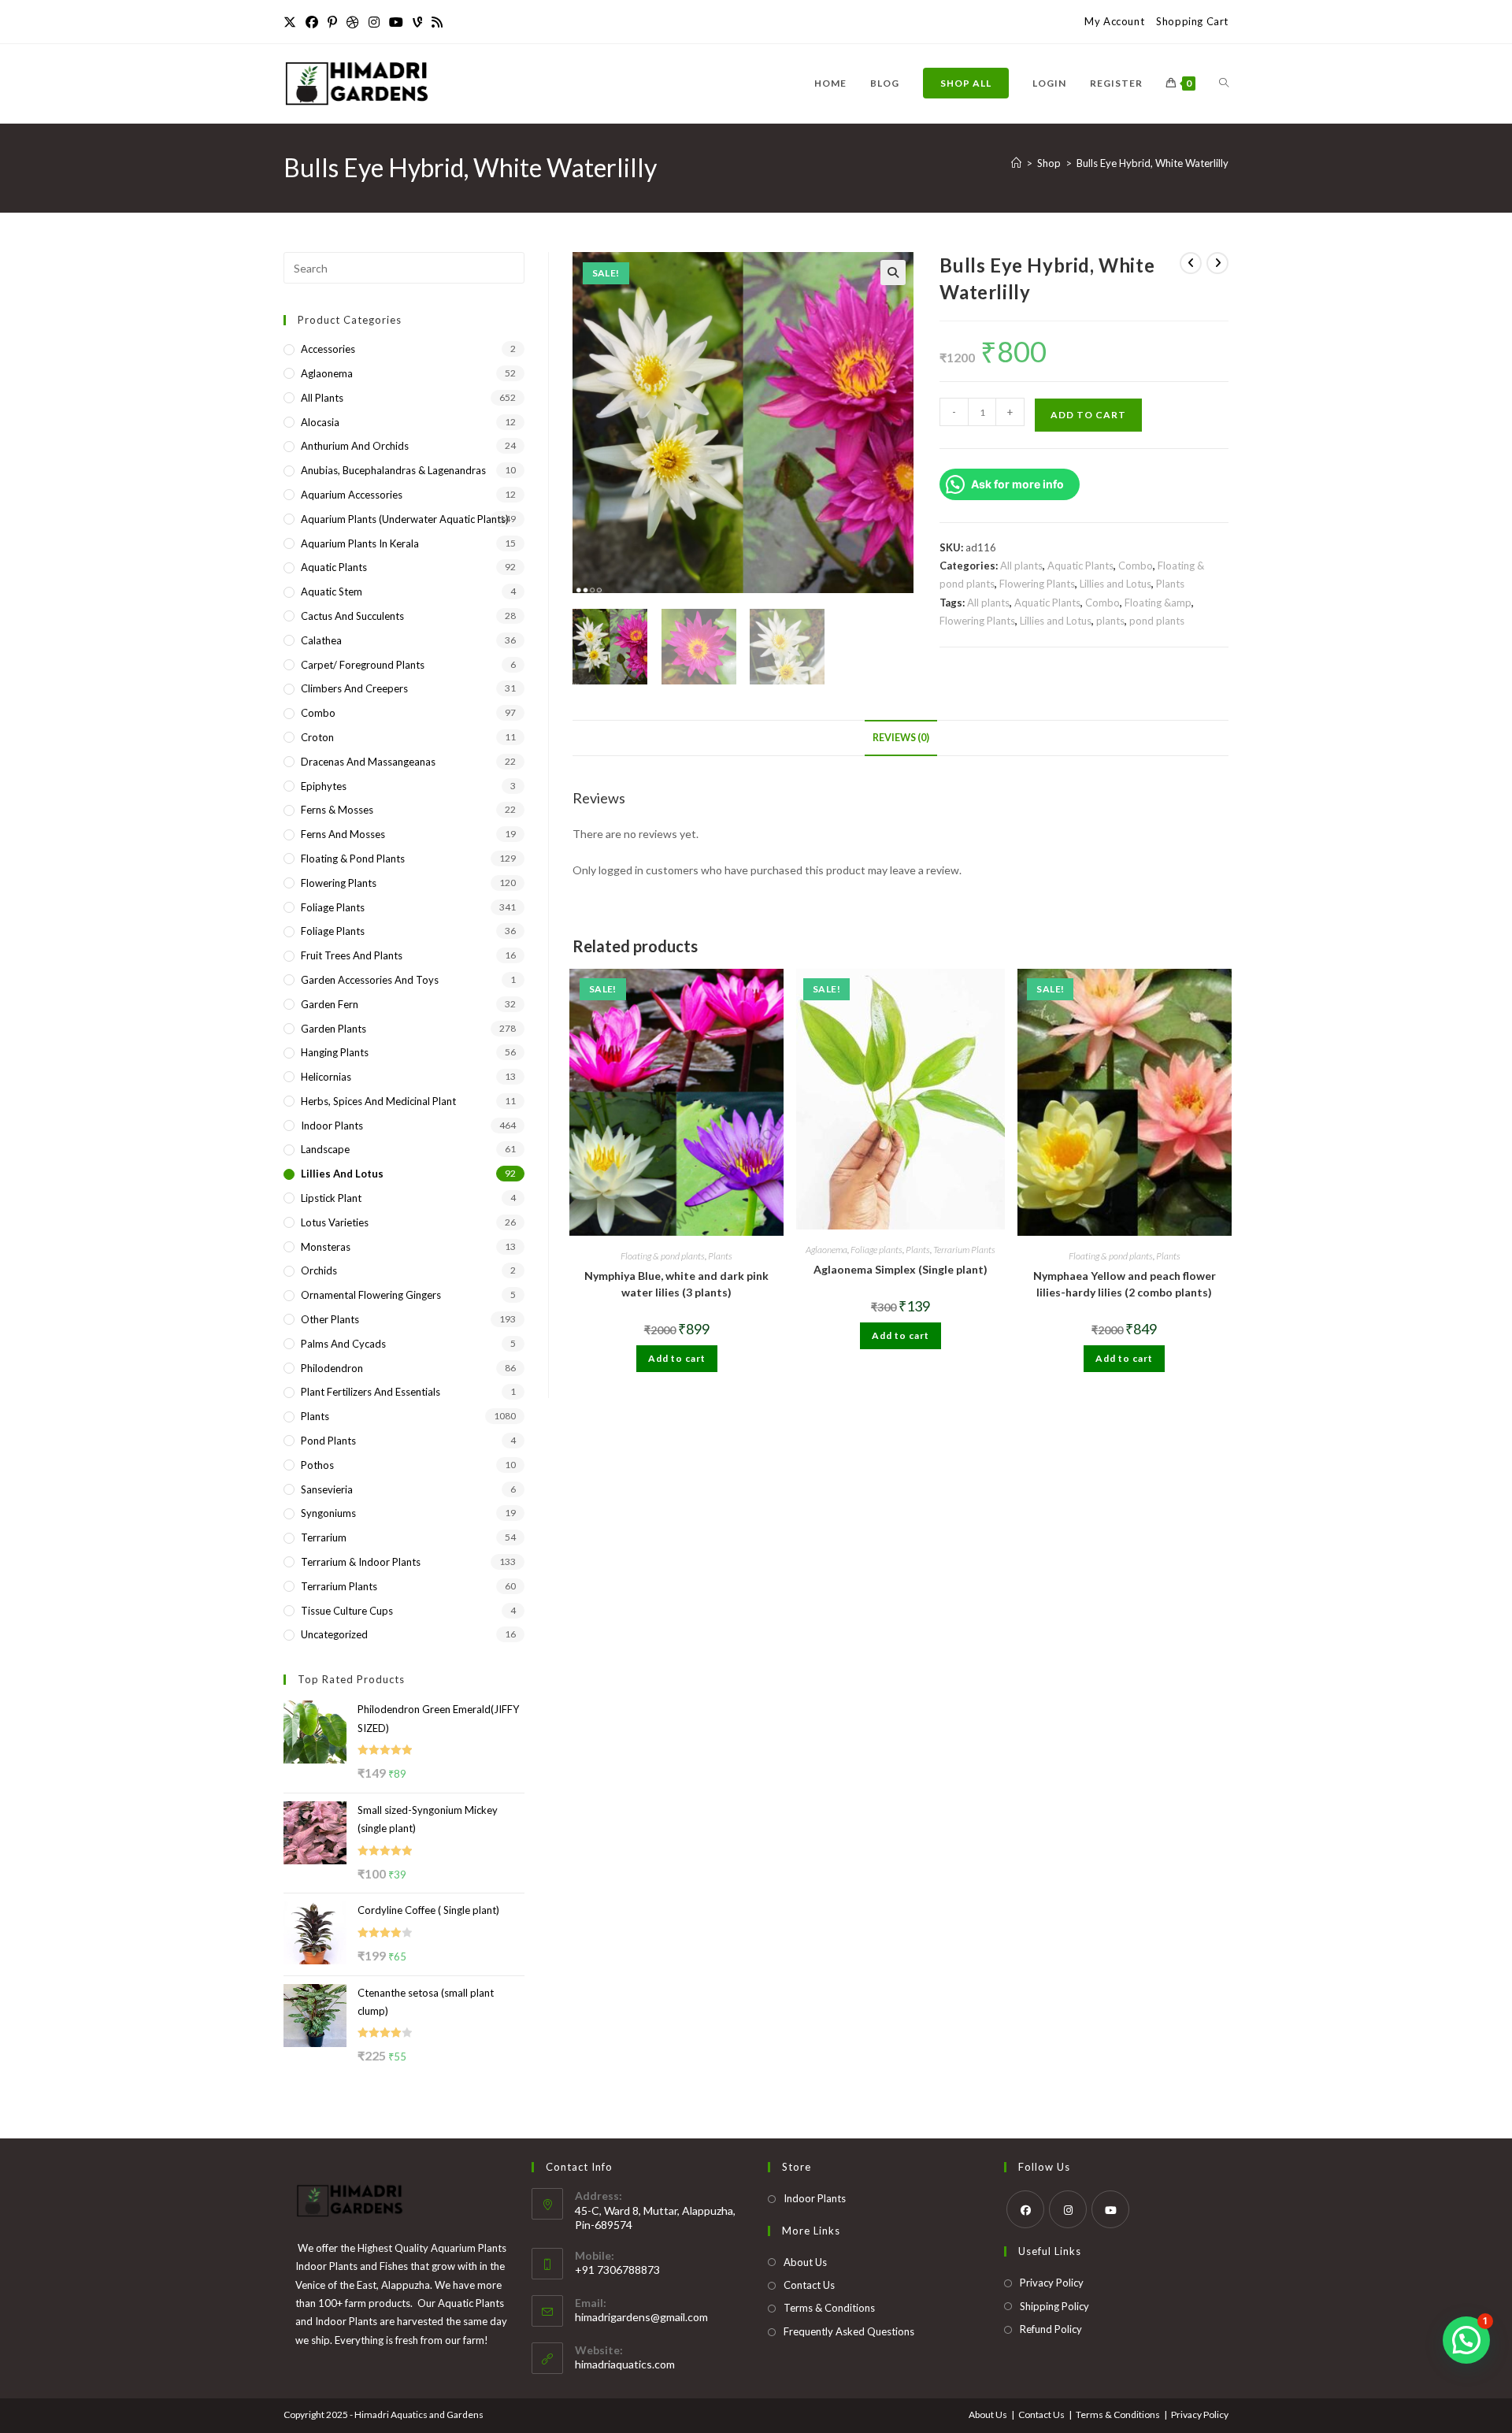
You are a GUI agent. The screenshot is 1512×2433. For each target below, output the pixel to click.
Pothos (317, 1465)
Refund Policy (1051, 2329)
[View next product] (1217, 263)
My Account (1114, 21)
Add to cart (1088, 415)
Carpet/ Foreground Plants (363, 665)
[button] (893, 273)
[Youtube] (396, 22)
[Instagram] (374, 22)
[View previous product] (1191, 263)
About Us (805, 2262)
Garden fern (330, 1004)
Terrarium (324, 1537)
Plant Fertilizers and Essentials (371, 1392)
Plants (1170, 584)
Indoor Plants (332, 1126)
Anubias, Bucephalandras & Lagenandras (393, 470)
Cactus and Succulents (352, 616)
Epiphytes (324, 786)
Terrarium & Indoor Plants (361, 1562)
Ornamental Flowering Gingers (371, 1295)
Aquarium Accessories (352, 495)
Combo (1136, 566)
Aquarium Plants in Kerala (360, 543)
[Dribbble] (353, 22)
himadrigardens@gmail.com (641, 2317)
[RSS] (437, 22)
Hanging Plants (335, 1052)
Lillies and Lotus (1115, 584)
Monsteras (326, 1247)
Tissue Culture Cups (347, 1611)
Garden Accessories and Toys (370, 980)
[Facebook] (312, 22)
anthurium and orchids (355, 446)
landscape (325, 1149)
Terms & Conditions (829, 2308)
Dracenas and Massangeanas (368, 762)
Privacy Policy (1052, 2283)
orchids (319, 1270)
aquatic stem (332, 592)
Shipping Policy (1054, 2306)
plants (1110, 621)
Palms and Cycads (343, 1344)
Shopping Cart (1192, 21)
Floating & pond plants (663, 1256)
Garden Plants (334, 1029)
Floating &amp (1158, 603)
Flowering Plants (1037, 584)
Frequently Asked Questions (849, 2331)
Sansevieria (327, 1489)
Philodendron (332, 1368)
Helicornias (326, 1077)
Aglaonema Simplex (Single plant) (901, 1269)
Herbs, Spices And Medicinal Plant (378, 1101)
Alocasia (320, 422)
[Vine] (417, 22)
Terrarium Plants (964, 1250)
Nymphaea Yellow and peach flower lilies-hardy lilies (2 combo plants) (1125, 1284)
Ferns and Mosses (343, 834)
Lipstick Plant (331, 1198)
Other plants (330, 1319)
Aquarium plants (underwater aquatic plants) (405, 519)
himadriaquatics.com (625, 2364)
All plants (1021, 566)
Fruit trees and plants (352, 955)
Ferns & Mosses (337, 810)
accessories (328, 349)
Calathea (321, 640)
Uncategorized (334, 1634)
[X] (292, 22)
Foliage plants (876, 1250)
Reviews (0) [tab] (901, 738)
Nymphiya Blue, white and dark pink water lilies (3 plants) (676, 1284)
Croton (317, 737)
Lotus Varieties (335, 1222)
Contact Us (809, 2285)
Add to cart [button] (677, 1358)
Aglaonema (826, 1250)
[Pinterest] (332, 22)
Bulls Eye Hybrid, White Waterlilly (1153, 163)
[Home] (1016, 163)
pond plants (1157, 621)
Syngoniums (328, 1513)
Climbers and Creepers (354, 688)
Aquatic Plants (1080, 566)
